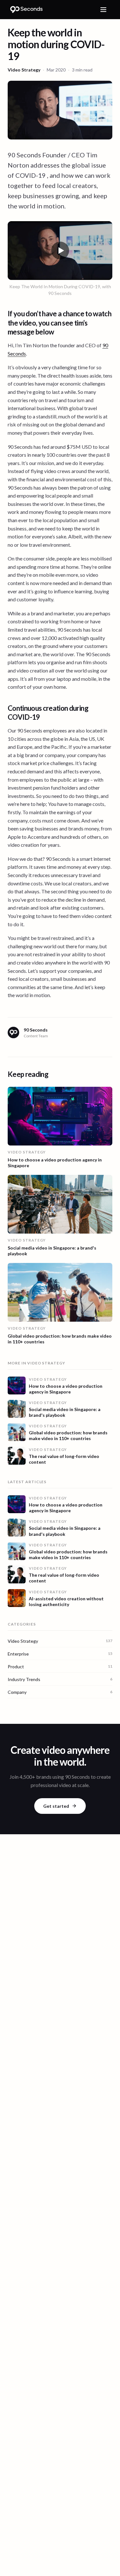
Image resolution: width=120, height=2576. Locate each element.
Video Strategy (24, 70)
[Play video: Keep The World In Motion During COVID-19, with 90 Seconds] (60, 251)
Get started (56, 1806)
